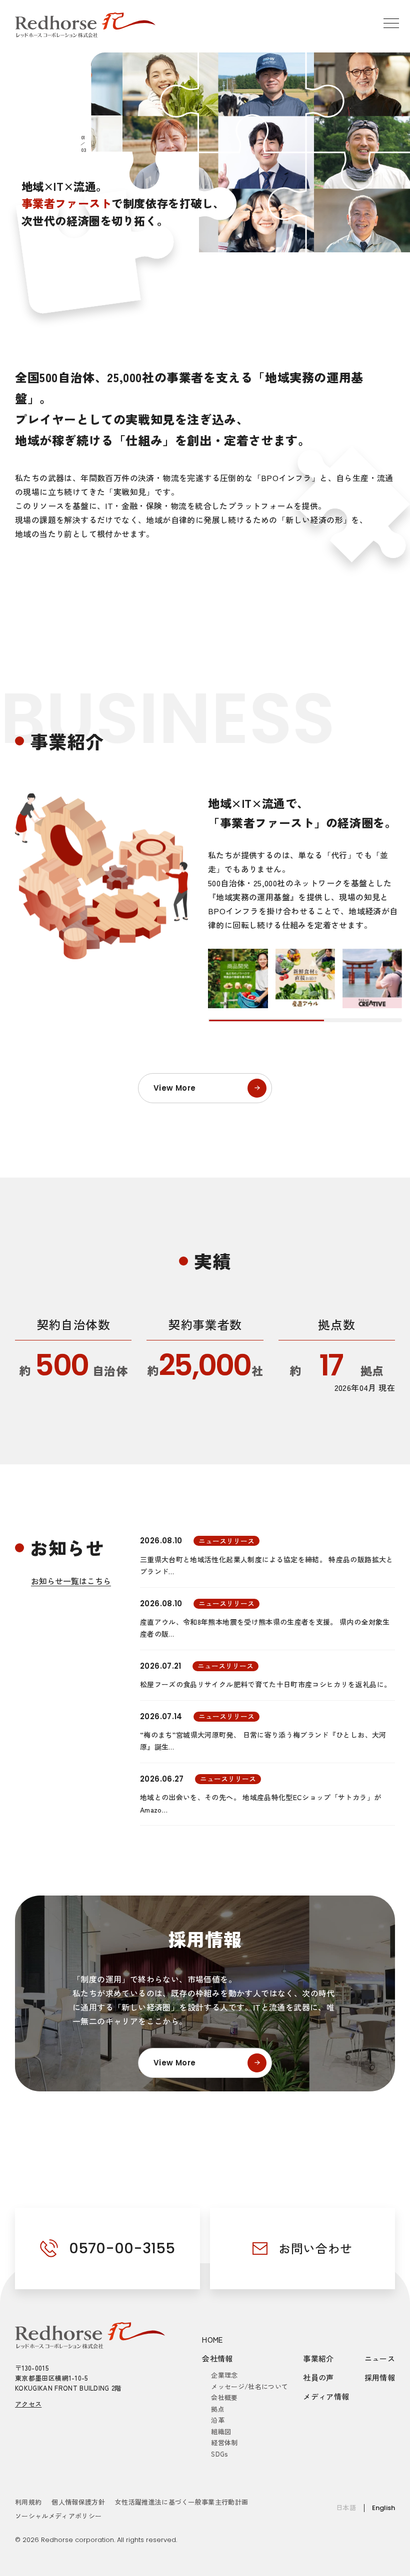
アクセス (28, 2404)
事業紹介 (318, 2358)
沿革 (218, 2420)
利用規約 (28, 2502)
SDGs (219, 2454)
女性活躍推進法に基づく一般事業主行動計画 (182, 2502)
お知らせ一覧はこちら (71, 1581)
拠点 (218, 2409)
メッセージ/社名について (249, 2386)
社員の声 (318, 2377)
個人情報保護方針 (78, 2502)
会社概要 (224, 2397)
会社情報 (217, 2358)
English (383, 2508)
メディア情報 (326, 2396)
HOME (212, 2339)
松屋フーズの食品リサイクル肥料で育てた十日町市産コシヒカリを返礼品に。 (265, 1684)
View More (174, 1088)
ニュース (380, 2358)
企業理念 (224, 2375)
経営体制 (224, 2442)
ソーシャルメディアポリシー (58, 2516)
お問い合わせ (315, 2248)
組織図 (221, 2431)
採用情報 (380, 2377)
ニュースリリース (226, 1541)
